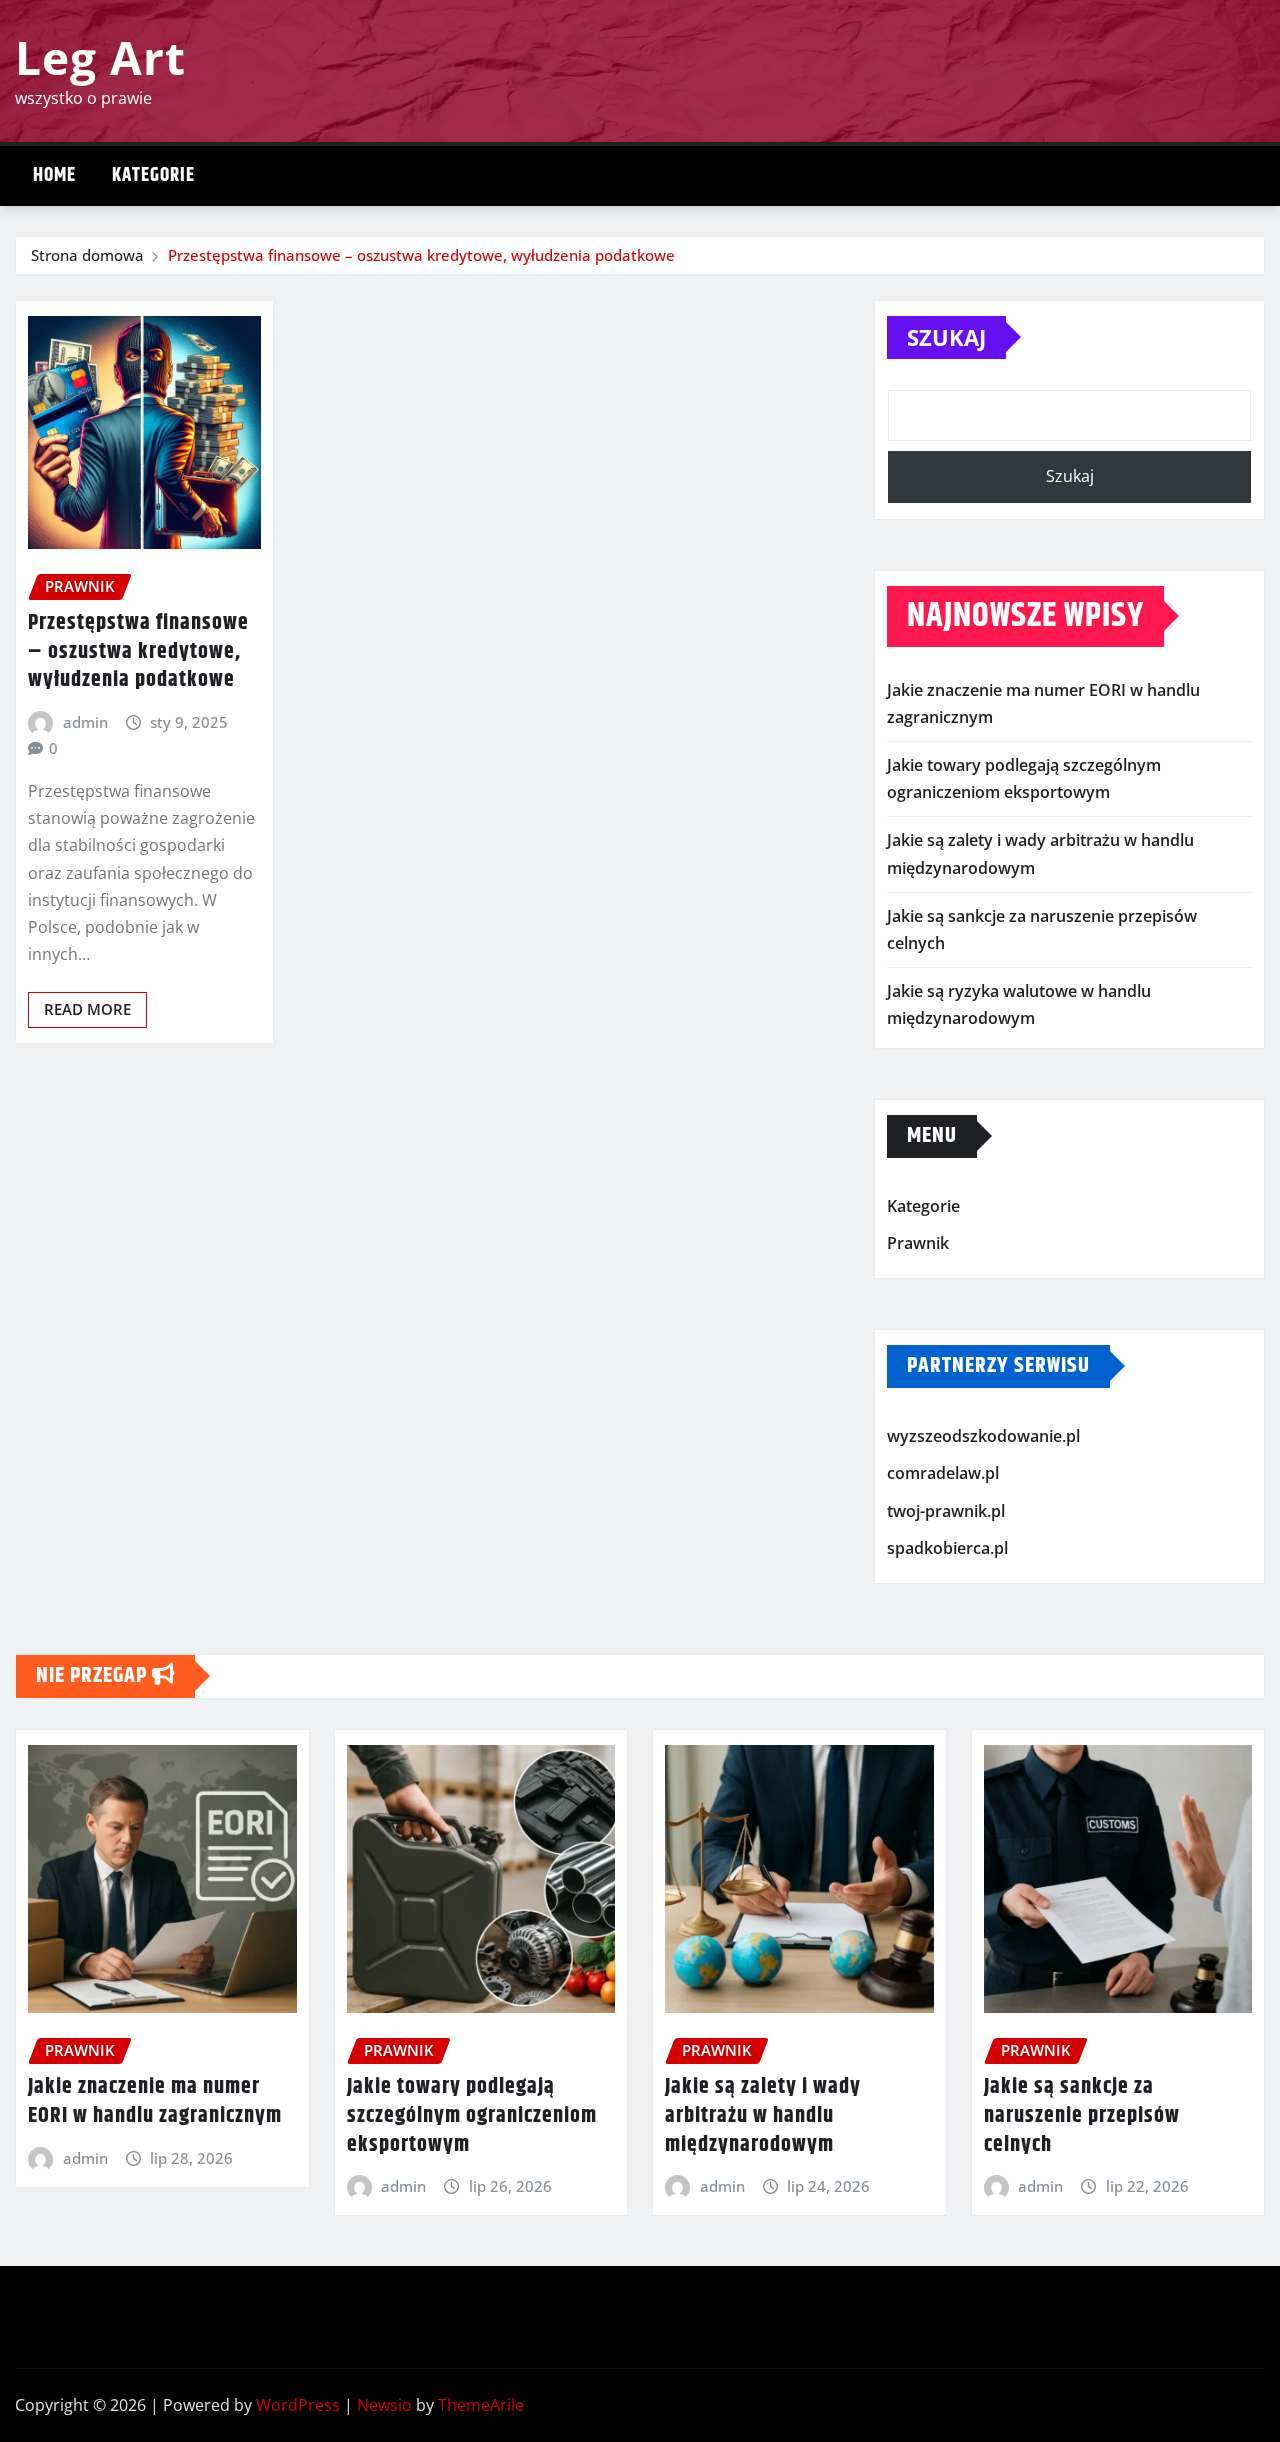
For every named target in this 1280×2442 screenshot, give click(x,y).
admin (85, 722)
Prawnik (918, 1243)
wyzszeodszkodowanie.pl (983, 1436)
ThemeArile (481, 2405)
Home (54, 175)
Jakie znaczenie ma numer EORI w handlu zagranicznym (155, 2101)
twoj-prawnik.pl (946, 1511)
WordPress (298, 2405)
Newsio (384, 2405)
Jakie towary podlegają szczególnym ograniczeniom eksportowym (472, 2115)
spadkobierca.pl (947, 1549)
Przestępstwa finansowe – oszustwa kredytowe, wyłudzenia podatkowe (421, 255)
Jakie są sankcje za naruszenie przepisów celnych (1082, 2115)
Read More (87, 1009)
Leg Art (100, 57)
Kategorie (153, 175)
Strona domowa (87, 255)
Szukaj (946, 337)
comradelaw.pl (943, 1473)
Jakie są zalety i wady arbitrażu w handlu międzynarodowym (763, 2115)
